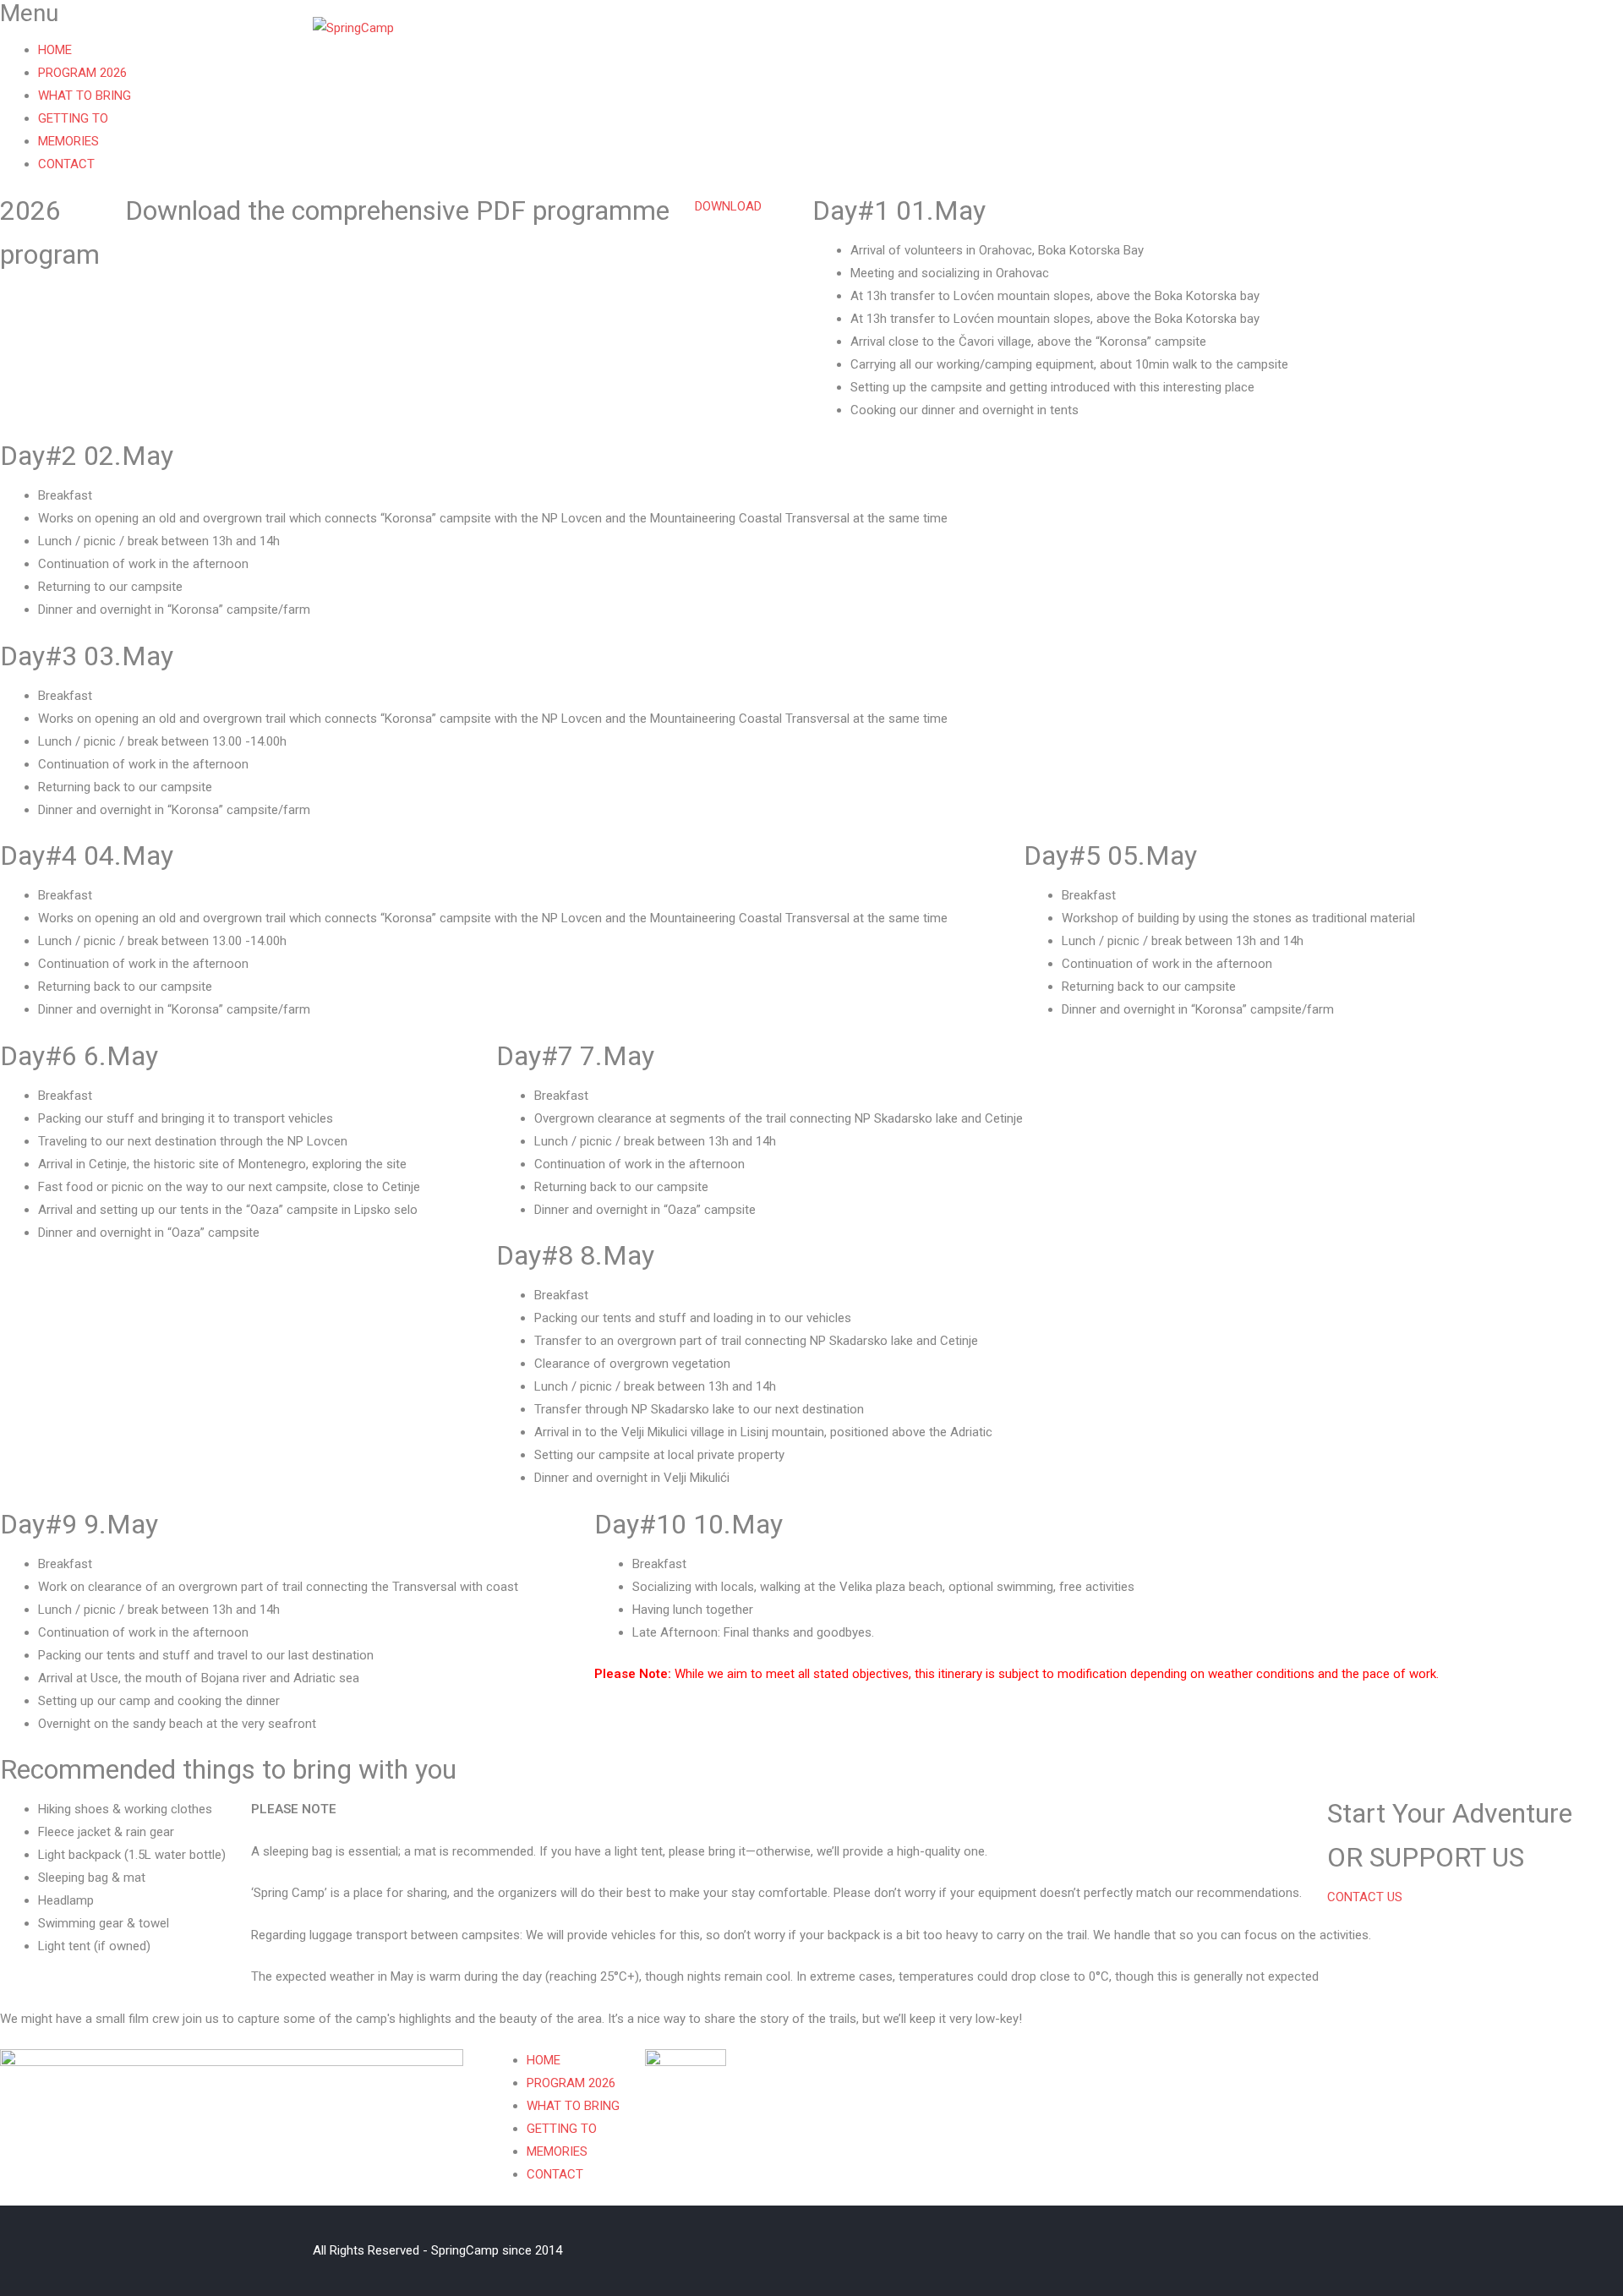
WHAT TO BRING (965, 41)
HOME (732, 41)
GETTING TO (1087, 41)
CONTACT (1289, 41)
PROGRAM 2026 (833, 41)
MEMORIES (1192, 41)
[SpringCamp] (353, 28)
